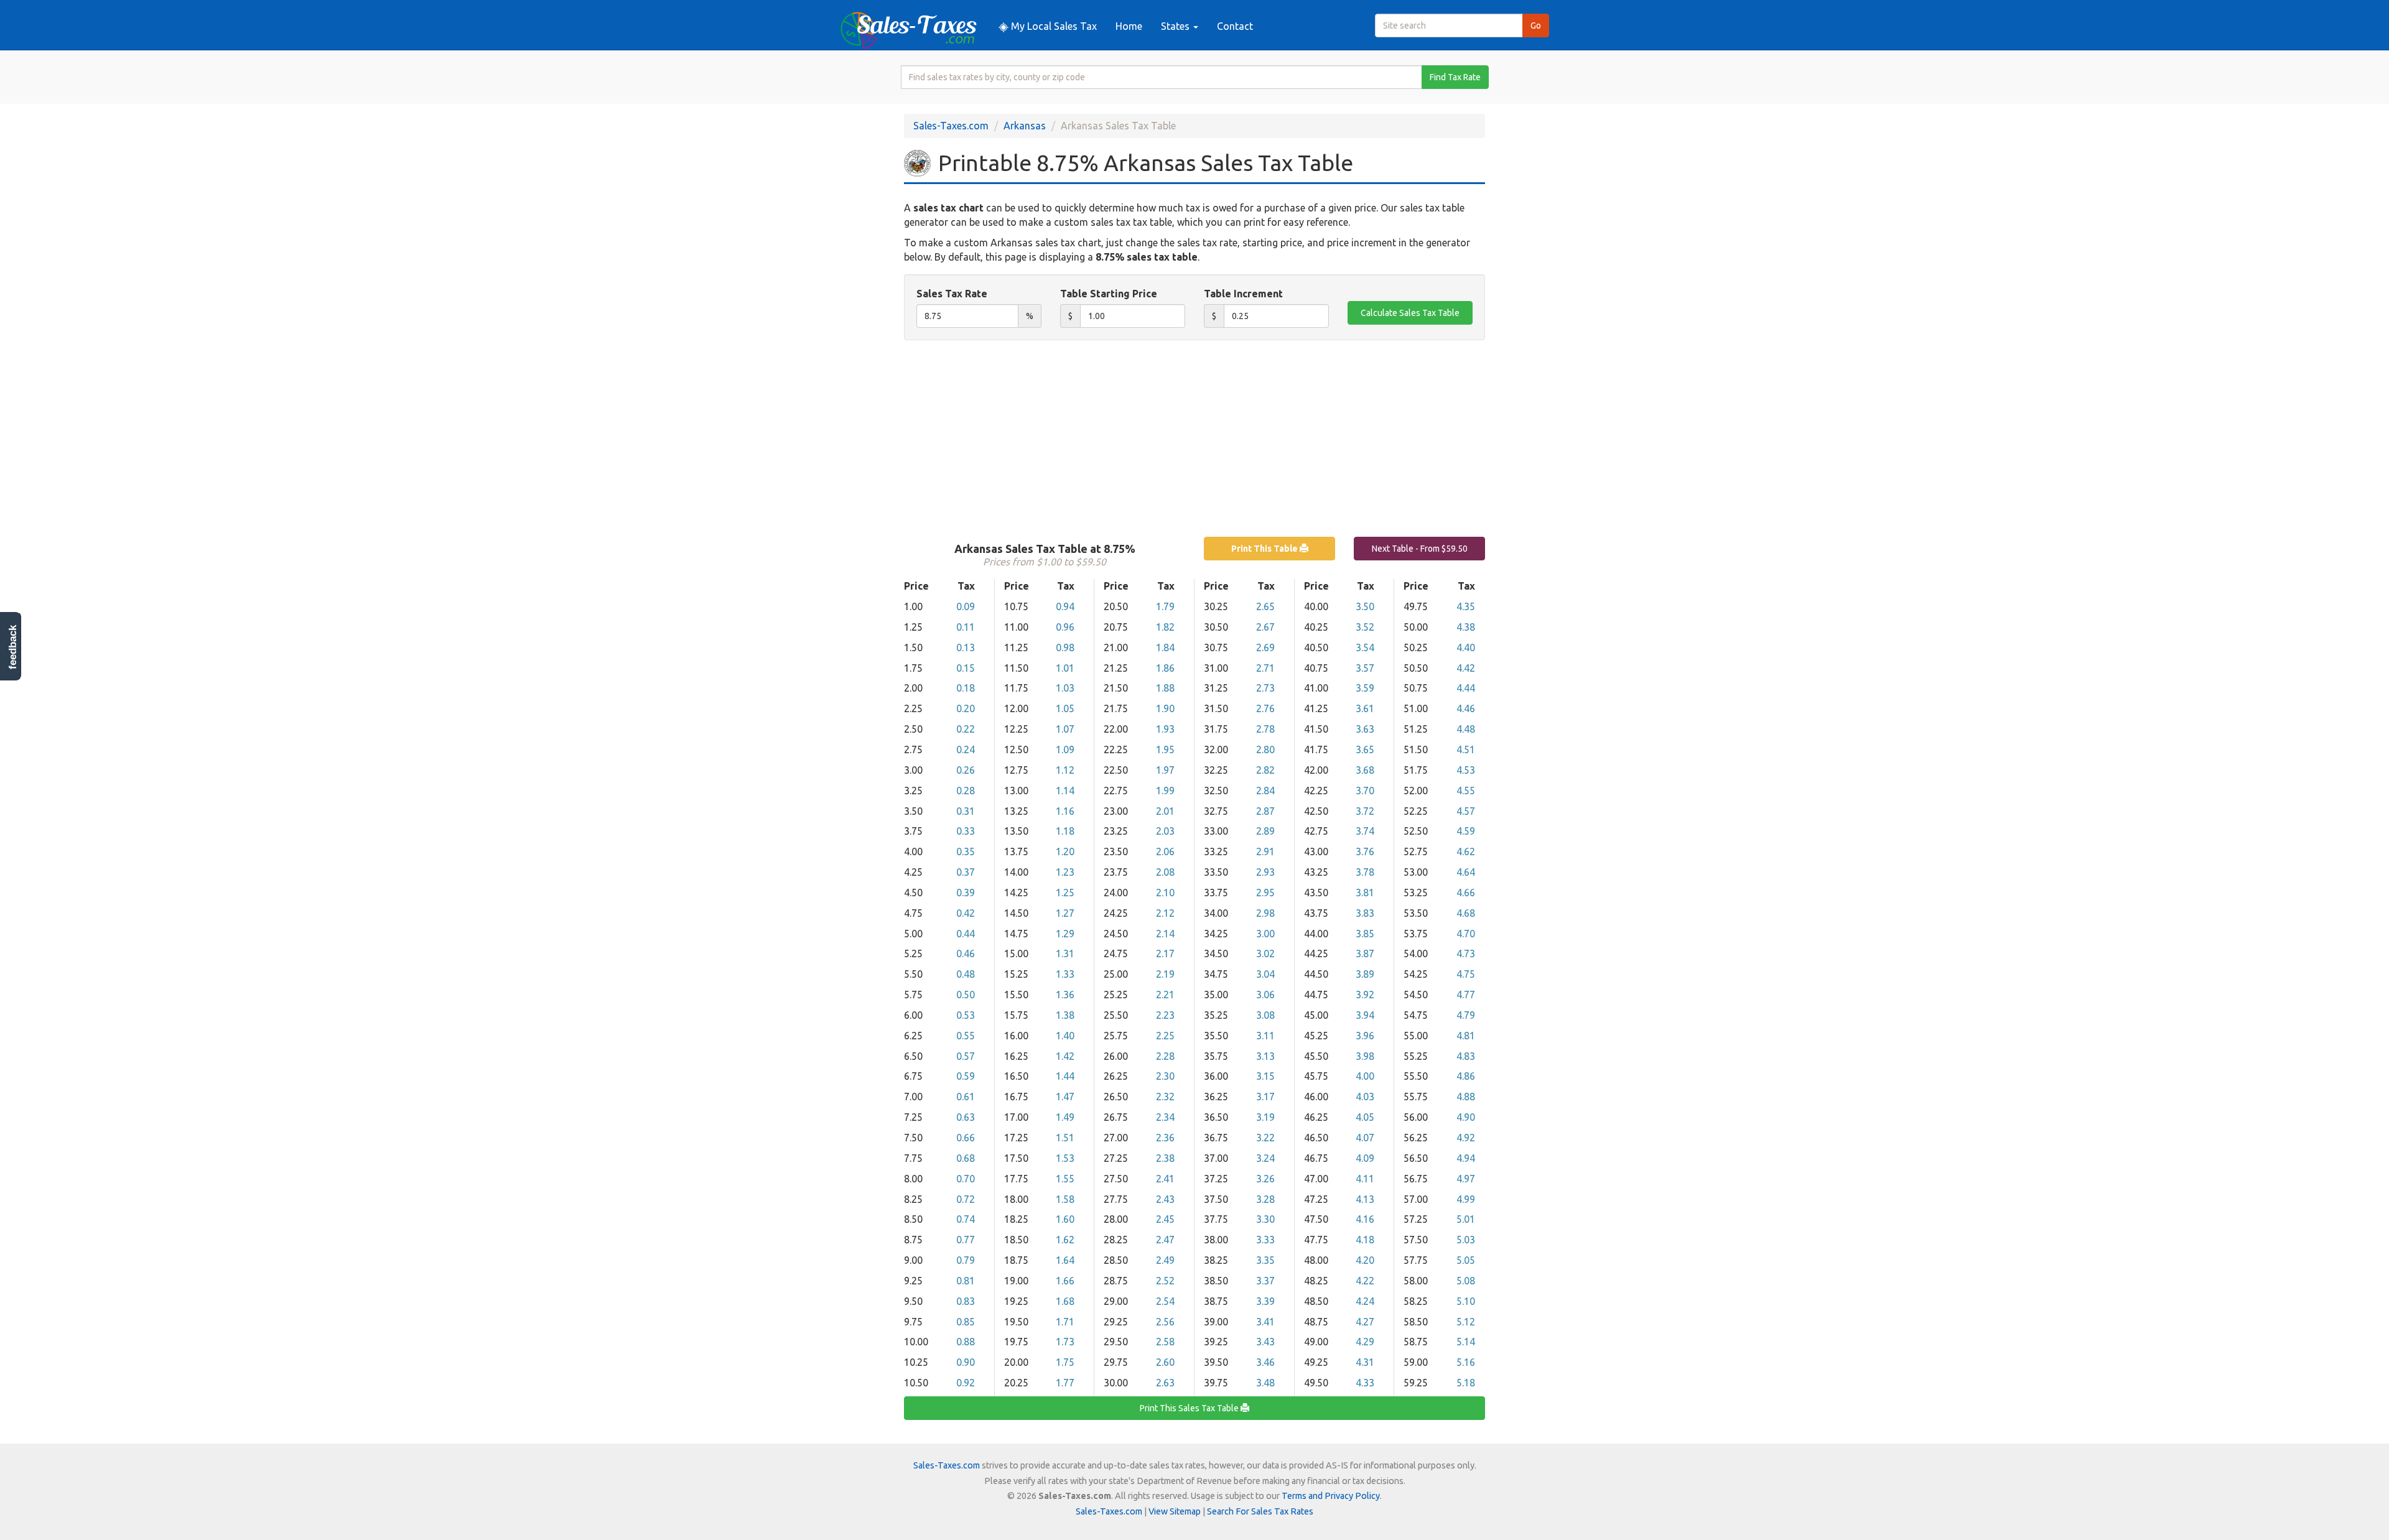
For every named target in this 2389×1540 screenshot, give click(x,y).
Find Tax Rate (1455, 77)
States (1176, 26)
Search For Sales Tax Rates (1260, 1511)
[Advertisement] (1194, 440)
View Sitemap (1175, 1511)
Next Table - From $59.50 (1420, 549)
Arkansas (1025, 126)
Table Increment (1243, 294)
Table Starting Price (1109, 294)
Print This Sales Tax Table (1190, 1408)
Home (1129, 26)
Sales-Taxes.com (951, 126)
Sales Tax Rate (952, 294)
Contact (1235, 26)
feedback (13, 647)
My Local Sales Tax (1053, 26)
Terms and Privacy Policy (1331, 1496)
